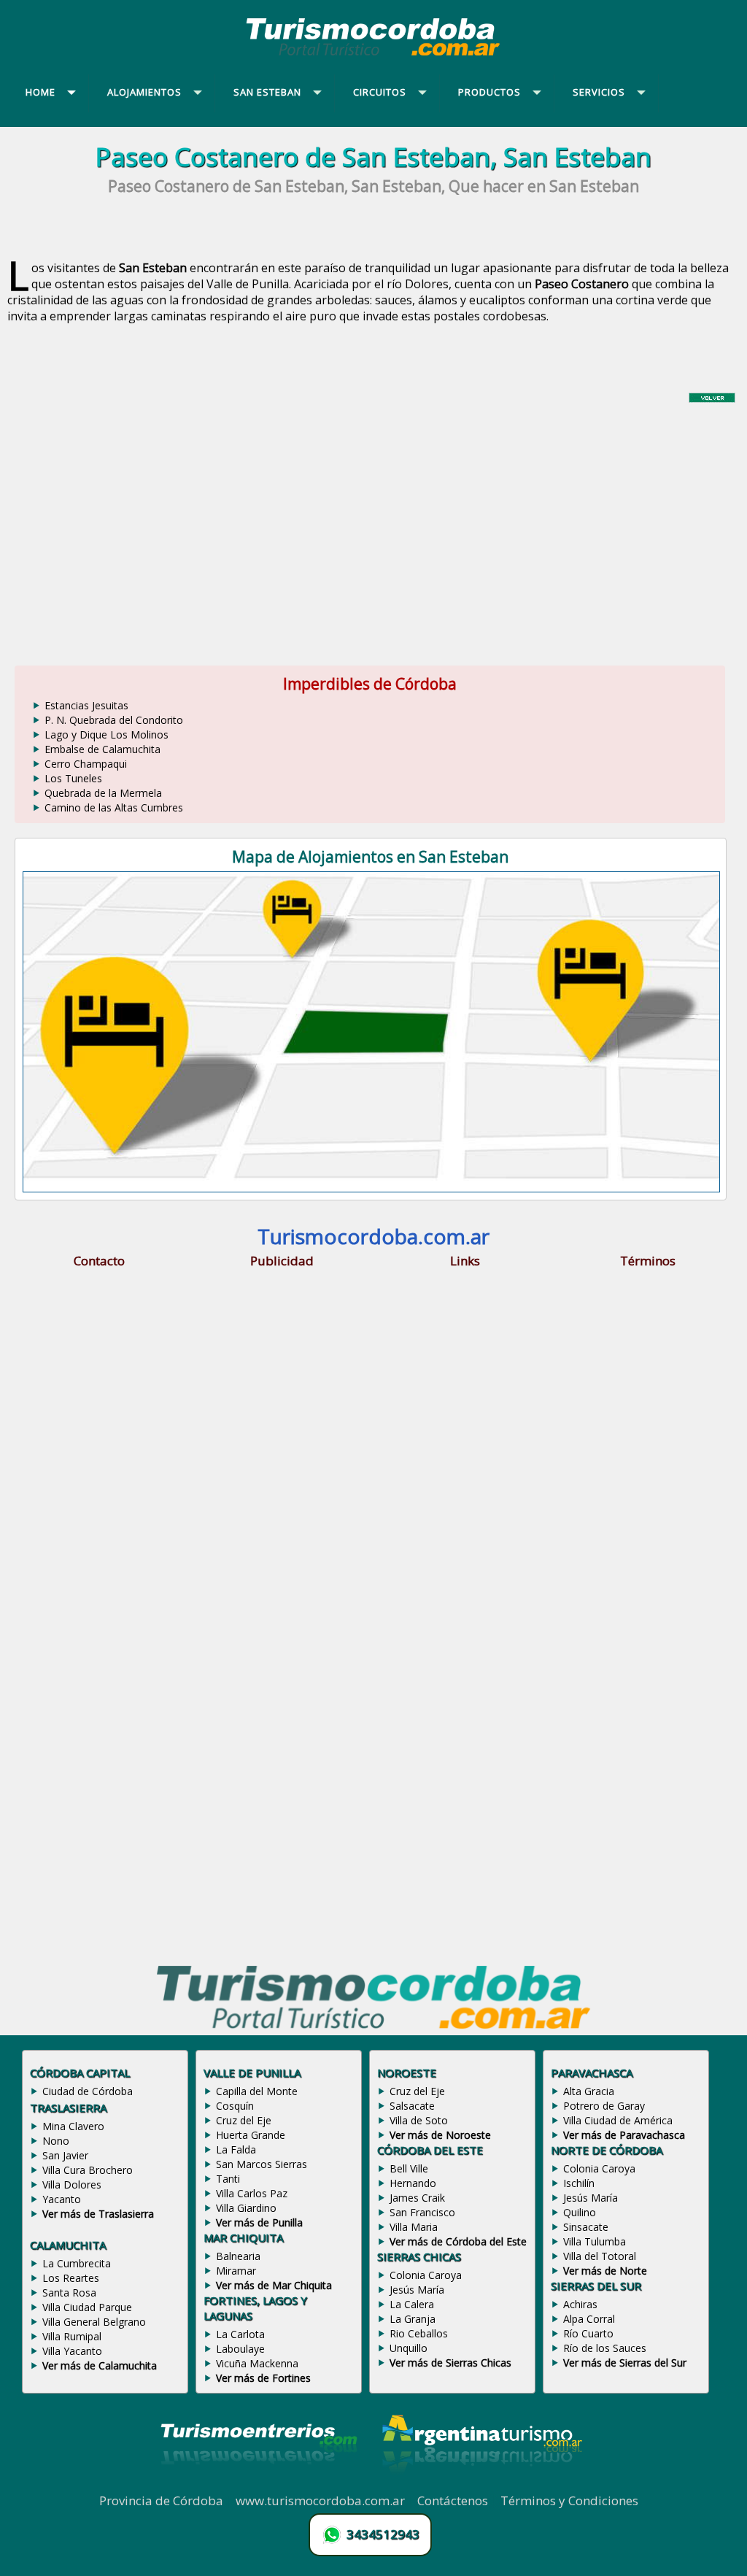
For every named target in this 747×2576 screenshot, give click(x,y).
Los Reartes (71, 2278)
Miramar (236, 2271)
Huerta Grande (251, 2135)
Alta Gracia (589, 2091)
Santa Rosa (69, 2292)
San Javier (65, 2155)
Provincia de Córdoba (161, 2500)
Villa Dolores (72, 2184)
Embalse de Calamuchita (102, 749)
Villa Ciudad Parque (87, 2307)
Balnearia (238, 2256)
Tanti (228, 2179)
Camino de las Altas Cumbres (114, 807)
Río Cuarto (588, 2333)
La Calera (412, 2304)
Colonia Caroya (426, 2275)
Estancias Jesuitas (86, 705)
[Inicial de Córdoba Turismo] (373, 55)
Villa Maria (414, 2227)
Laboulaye (240, 2349)
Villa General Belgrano (94, 2322)
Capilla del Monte (257, 2091)
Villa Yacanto (72, 2351)
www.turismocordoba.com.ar (320, 2500)
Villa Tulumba (595, 2241)
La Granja (413, 2319)
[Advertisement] (373, 525)
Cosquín (235, 2106)
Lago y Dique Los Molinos (107, 734)
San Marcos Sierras (262, 2164)
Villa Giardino (246, 2208)
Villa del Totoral (600, 2256)
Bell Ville (409, 2168)
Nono (56, 2141)
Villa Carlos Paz (252, 2193)
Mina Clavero (73, 2126)
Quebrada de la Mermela (103, 793)
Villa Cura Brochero (88, 2170)
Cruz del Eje (244, 2120)
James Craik (417, 2198)
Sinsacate (586, 2227)
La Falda (236, 2149)
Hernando (413, 2183)
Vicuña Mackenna (257, 2363)
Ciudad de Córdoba (88, 2091)
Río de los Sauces (605, 2348)
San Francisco (422, 2212)
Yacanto (62, 2199)
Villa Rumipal (72, 2336)
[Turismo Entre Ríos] (259, 2484)
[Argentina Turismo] (481, 2484)
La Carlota (240, 2334)
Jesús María (417, 2290)
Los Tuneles (73, 778)
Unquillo (409, 2348)
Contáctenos (453, 2500)
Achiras (580, 2304)
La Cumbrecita (77, 2263)
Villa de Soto (419, 2120)
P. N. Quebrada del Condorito (114, 720)
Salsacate (412, 2106)
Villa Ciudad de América (618, 2120)
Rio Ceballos (419, 2333)
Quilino (580, 2212)
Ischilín (579, 2183)
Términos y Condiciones (569, 2500)
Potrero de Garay (604, 2106)
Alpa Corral (589, 2319)
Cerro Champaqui (86, 764)
